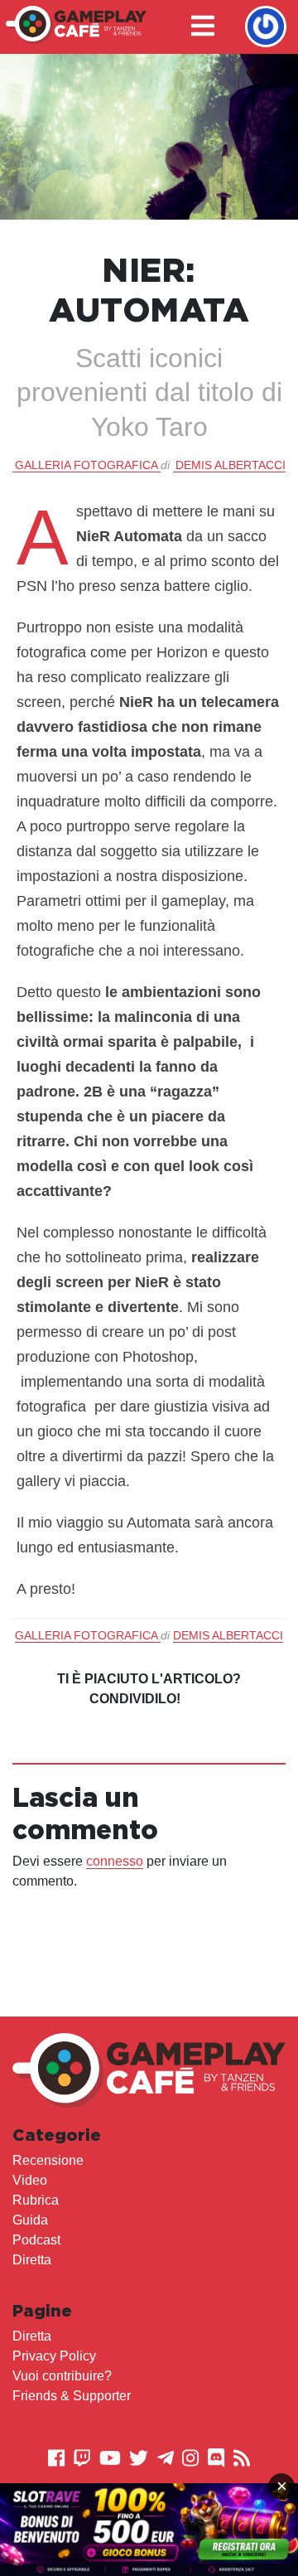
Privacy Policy (54, 2356)
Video (30, 2180)
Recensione (48, 2160)
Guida (30, 2220)
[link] (149, 2530)
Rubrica (36, 2200)
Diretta (32, 2260)
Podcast (36, 2240)
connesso (115, 1861)
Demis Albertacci (231, 465)
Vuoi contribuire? (62, 2376)
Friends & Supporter (72, 2396)
